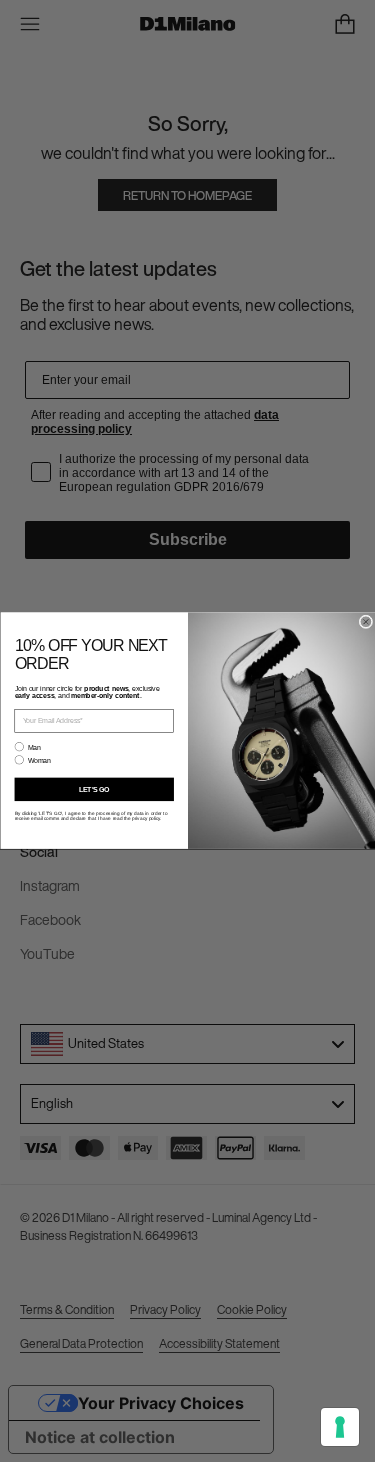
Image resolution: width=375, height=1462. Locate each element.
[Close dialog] (366, 622)
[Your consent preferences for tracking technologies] (340, 1427)
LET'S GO (94, 790)
